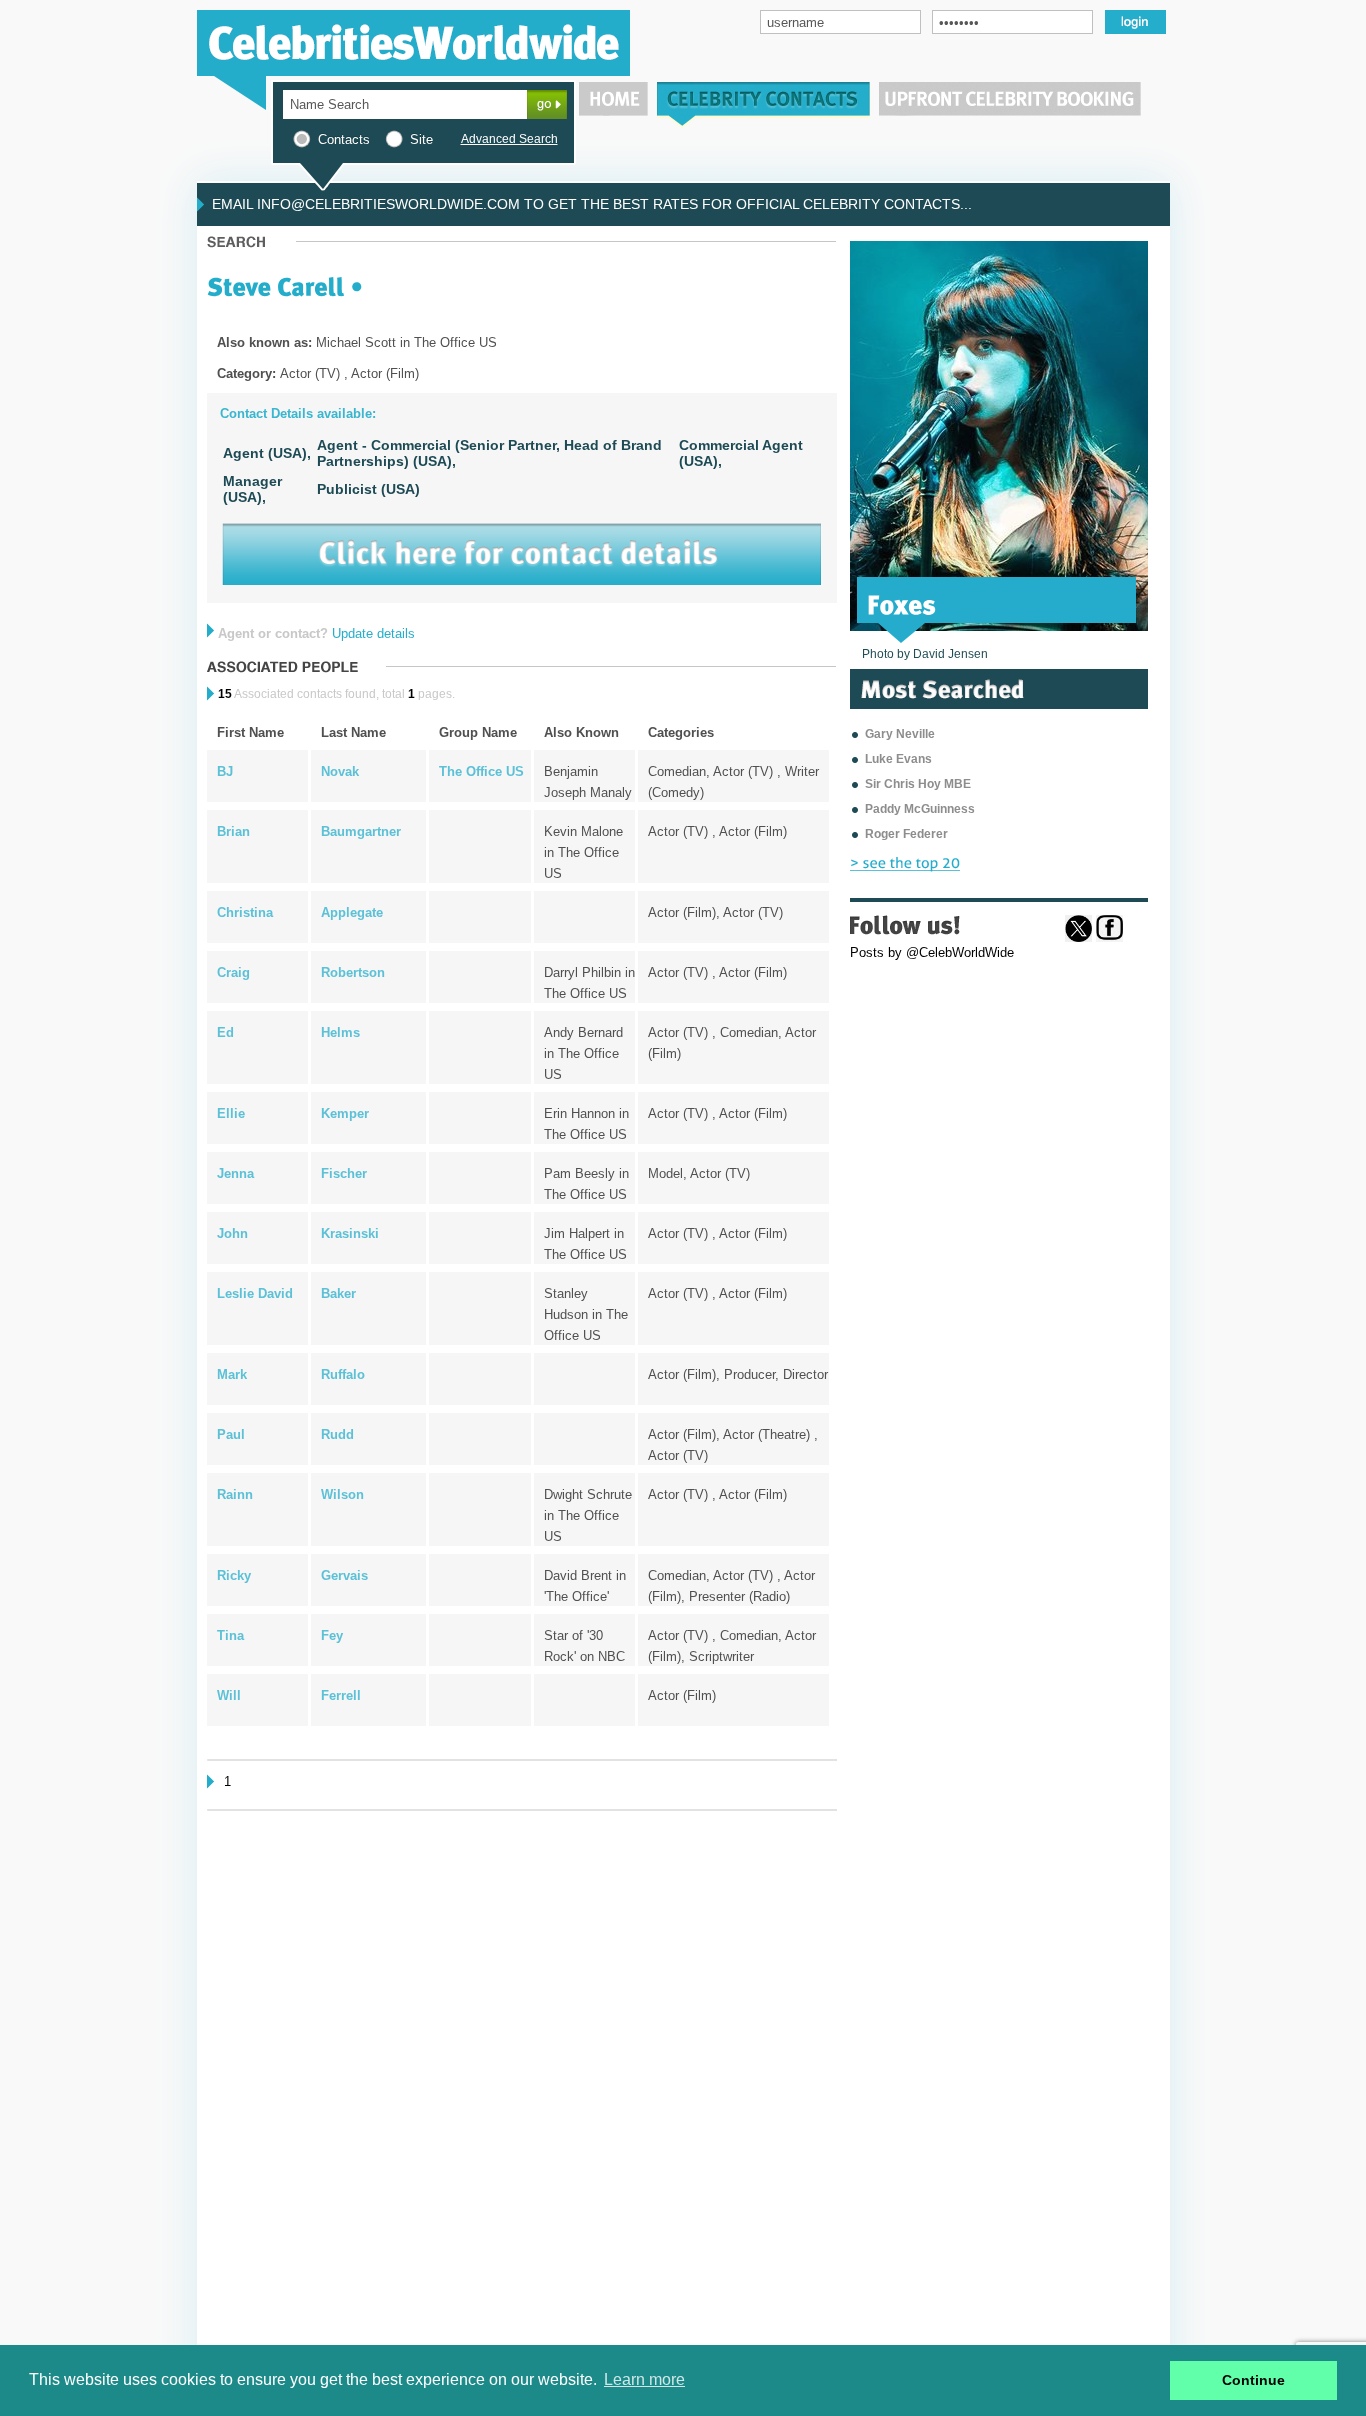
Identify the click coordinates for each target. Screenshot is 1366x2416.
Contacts (344, 139)
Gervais (344, 1575)
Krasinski (350, 1233)
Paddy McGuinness (920, 809)
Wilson (342, 1494)
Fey (332, 1635)
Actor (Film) (682, 1695)
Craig (233, 972)
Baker (338, 1293)
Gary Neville (900, 734)
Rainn (235, 1494)
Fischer (344, 1173)
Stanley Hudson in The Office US (586, 1314)
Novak (340, 771)
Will (229, 1695)
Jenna (235, 1173)
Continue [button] (1253, 2380)
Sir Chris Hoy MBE (918, 784)
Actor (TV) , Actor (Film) (717, 831)
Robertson (353, 972)
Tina (230, 1635)
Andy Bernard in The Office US (583, 1053)
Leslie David (255, 1293)
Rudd (337, 1434)
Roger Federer (906, 834)
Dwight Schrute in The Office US (588, 1515)
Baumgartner (361, 831)
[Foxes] (902, 603)
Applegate (352, 912)
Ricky (234, 1575)
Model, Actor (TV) (699, 1173)
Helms (340, 1032)
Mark (232, 1374)
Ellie (231, 1113)
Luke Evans (898, 759)
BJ (225, 771)
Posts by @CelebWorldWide (932, 952)
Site (421, 139)
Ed (225, 1032)
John (232, 1233)
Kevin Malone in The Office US (583, 852)
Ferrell (341, 1695)
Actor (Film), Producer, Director (738, 1374)
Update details (373, 633)
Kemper (345, 1113)
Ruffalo (343, 1374)
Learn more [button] (644, 2379)
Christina (245, 912)
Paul (231, 1434)
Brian (233, 831)
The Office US (481, 771)
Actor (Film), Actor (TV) (715, 912)
